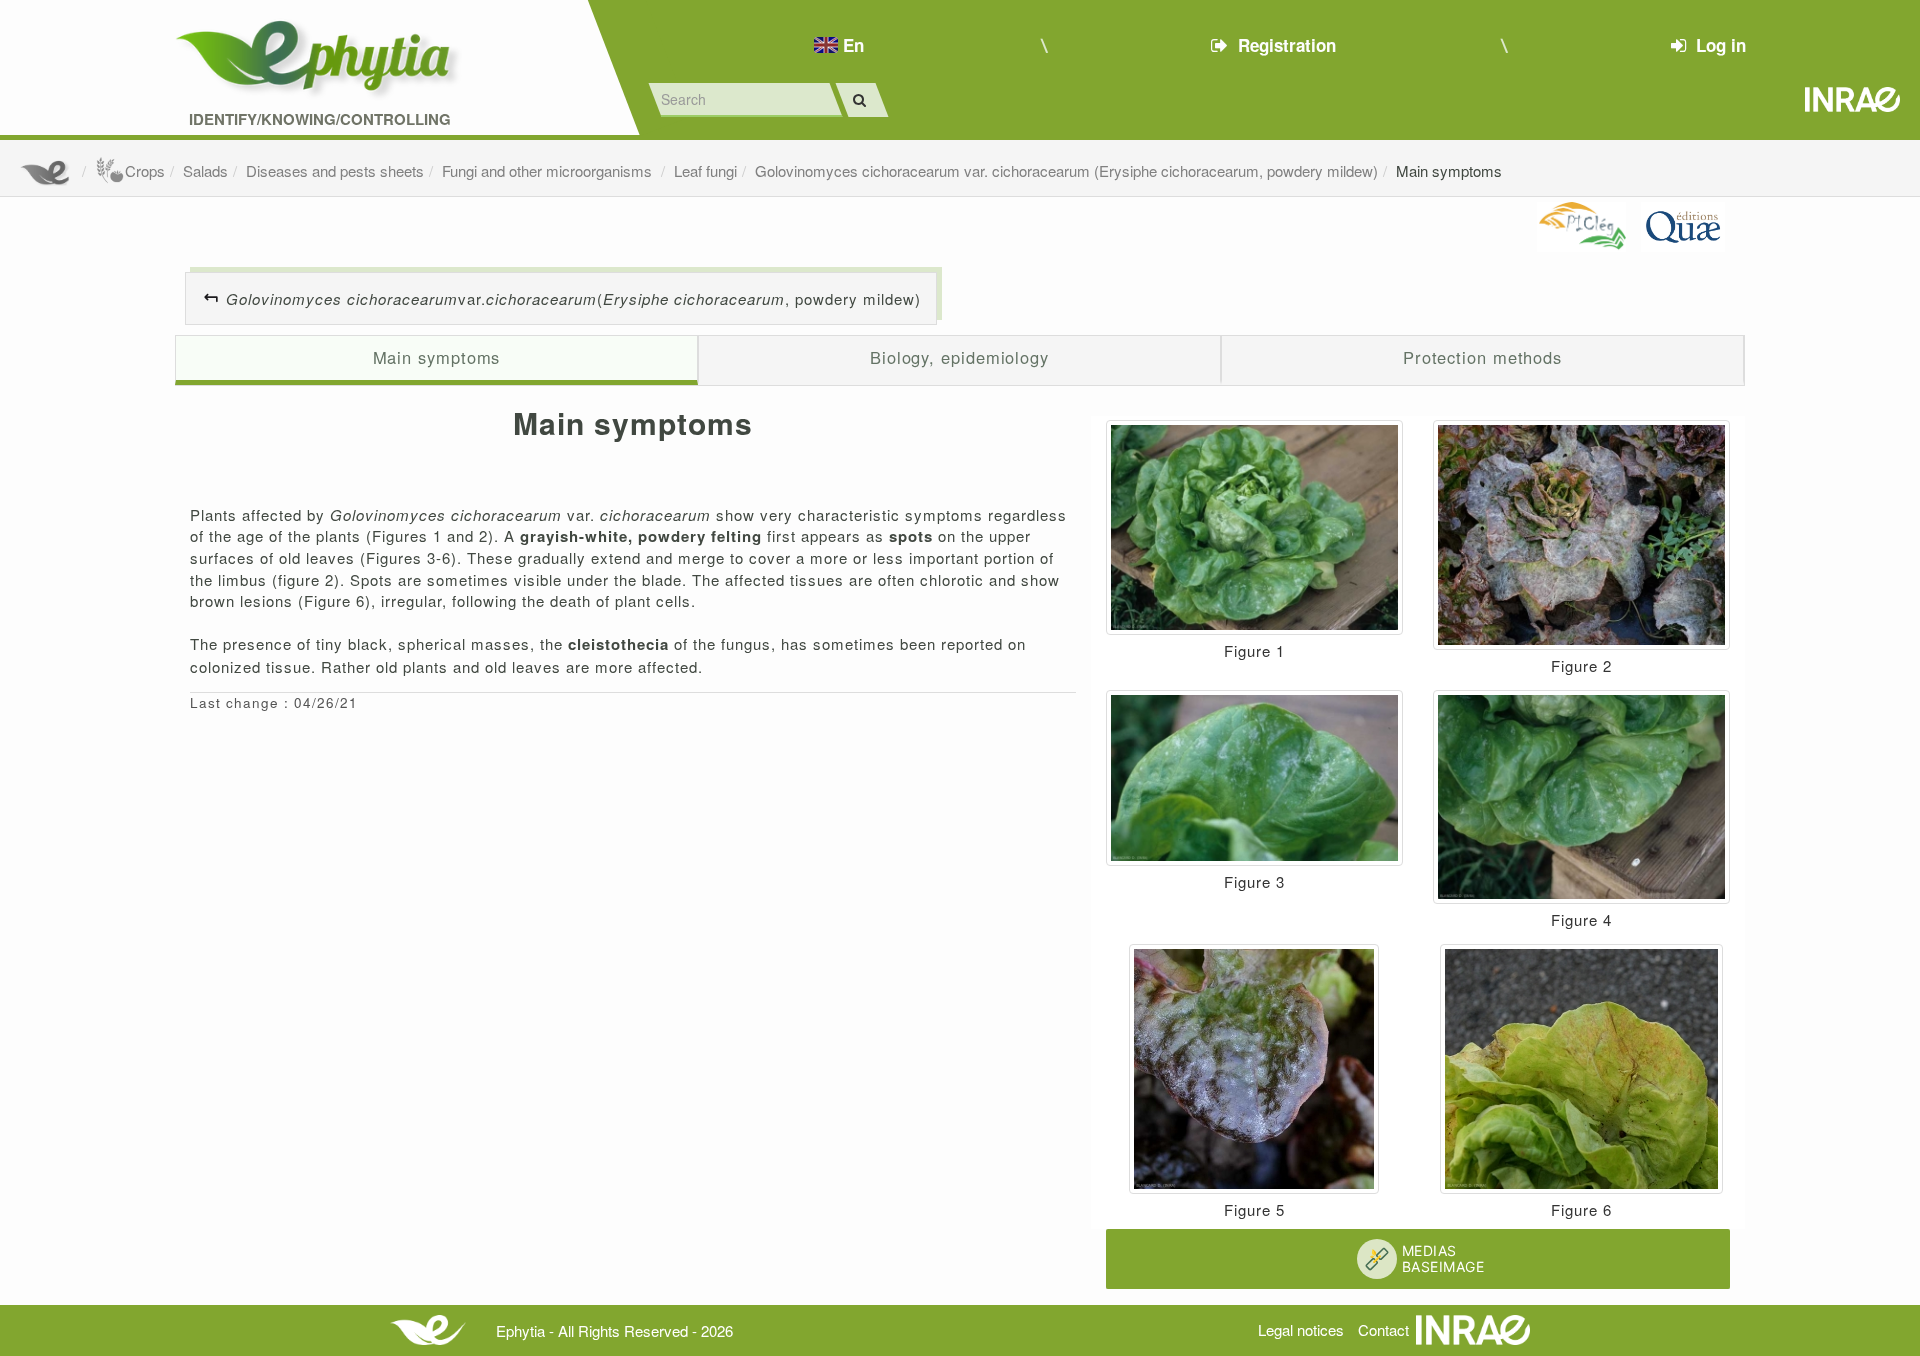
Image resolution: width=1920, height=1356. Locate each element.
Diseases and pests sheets (335, 170)
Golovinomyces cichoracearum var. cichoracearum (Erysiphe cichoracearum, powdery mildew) (1066, 170)
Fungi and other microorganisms (549, 170)
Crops (145, 170)
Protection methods (1482, 357)
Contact (1383, 1329)
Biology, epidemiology (959, 357)
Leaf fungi (705, 170)
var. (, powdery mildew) (573, 298)
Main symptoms (1449, 170)
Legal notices (1301, 1329)
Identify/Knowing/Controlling (320, 119)
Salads (205, 170)
